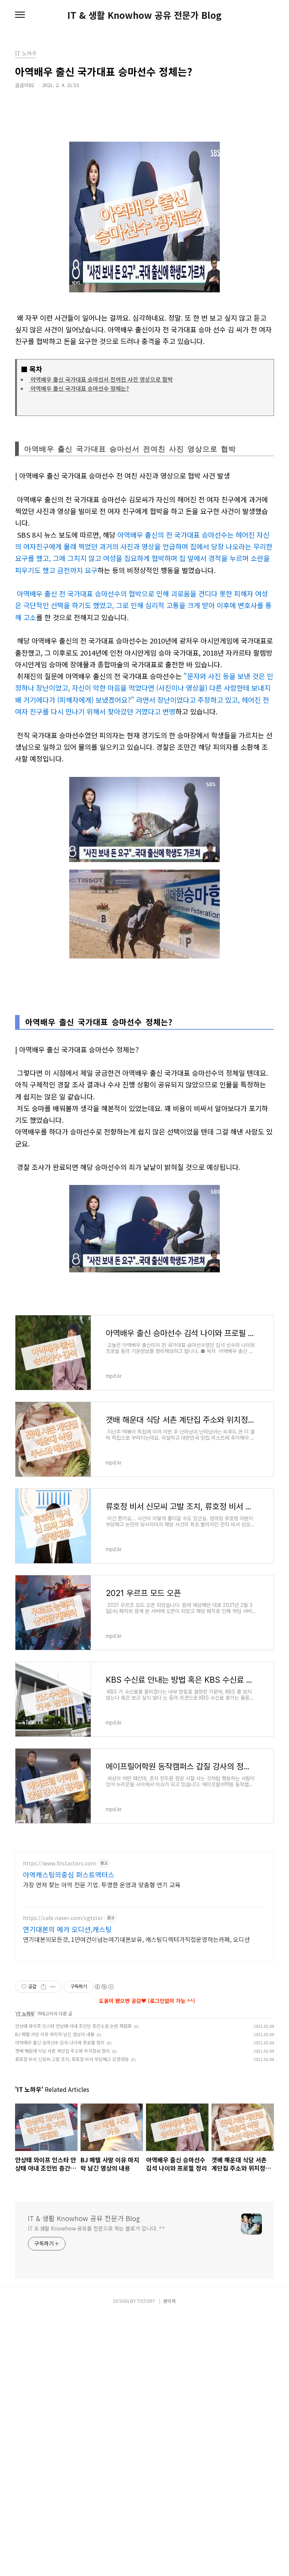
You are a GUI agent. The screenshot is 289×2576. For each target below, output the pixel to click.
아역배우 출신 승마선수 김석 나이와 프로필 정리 (60, 2042)
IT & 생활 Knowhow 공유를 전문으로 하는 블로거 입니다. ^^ (96, 2228)
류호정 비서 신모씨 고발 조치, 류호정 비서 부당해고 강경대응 (72, 2059)
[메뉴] (20, 15)
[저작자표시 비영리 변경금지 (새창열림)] (104, 1987)
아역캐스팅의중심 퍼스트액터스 (69, 1874)
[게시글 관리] (53, 1987)
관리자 (170, 2301)
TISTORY (146, 2301)
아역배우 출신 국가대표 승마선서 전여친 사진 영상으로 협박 (101, 379)
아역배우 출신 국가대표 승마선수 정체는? (79, 388)
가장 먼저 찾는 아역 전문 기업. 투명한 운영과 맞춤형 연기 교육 (102, 1884)
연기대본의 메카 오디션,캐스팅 (67, 1929)
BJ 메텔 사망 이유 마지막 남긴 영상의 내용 (55, 2034)
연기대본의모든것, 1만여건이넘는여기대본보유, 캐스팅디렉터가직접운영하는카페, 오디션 (136, 1939)
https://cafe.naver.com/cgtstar (63, 1918)
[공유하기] (43, 1987)
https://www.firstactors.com (59, 1863)
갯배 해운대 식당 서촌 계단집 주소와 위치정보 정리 (62, 2051)
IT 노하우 (25, 2013)
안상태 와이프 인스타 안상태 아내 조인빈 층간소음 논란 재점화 (73, 2026)
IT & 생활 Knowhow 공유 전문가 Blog (144, 15)
